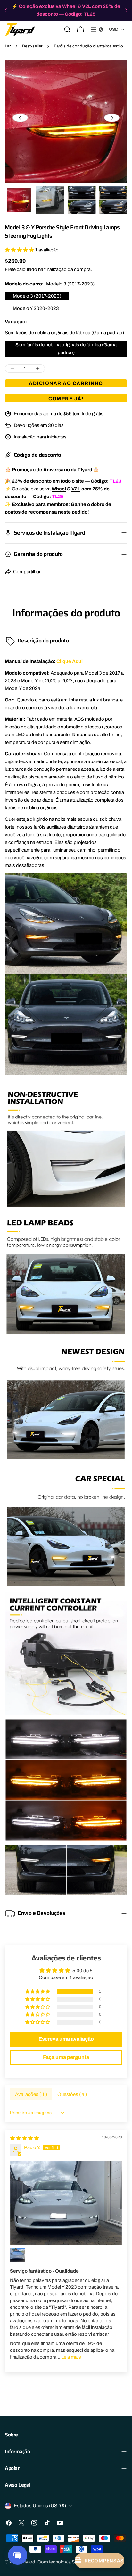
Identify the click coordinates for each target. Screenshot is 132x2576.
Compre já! (66, 399)
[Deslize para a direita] (112, 118)
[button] (112, 30)
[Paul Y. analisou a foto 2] (18, 2255)
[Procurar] (67, 30)
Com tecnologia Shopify (63, 2562)
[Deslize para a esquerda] (20, 118)
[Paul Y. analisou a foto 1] (66, 2203)
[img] (25, 2138)
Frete (10, 269)
